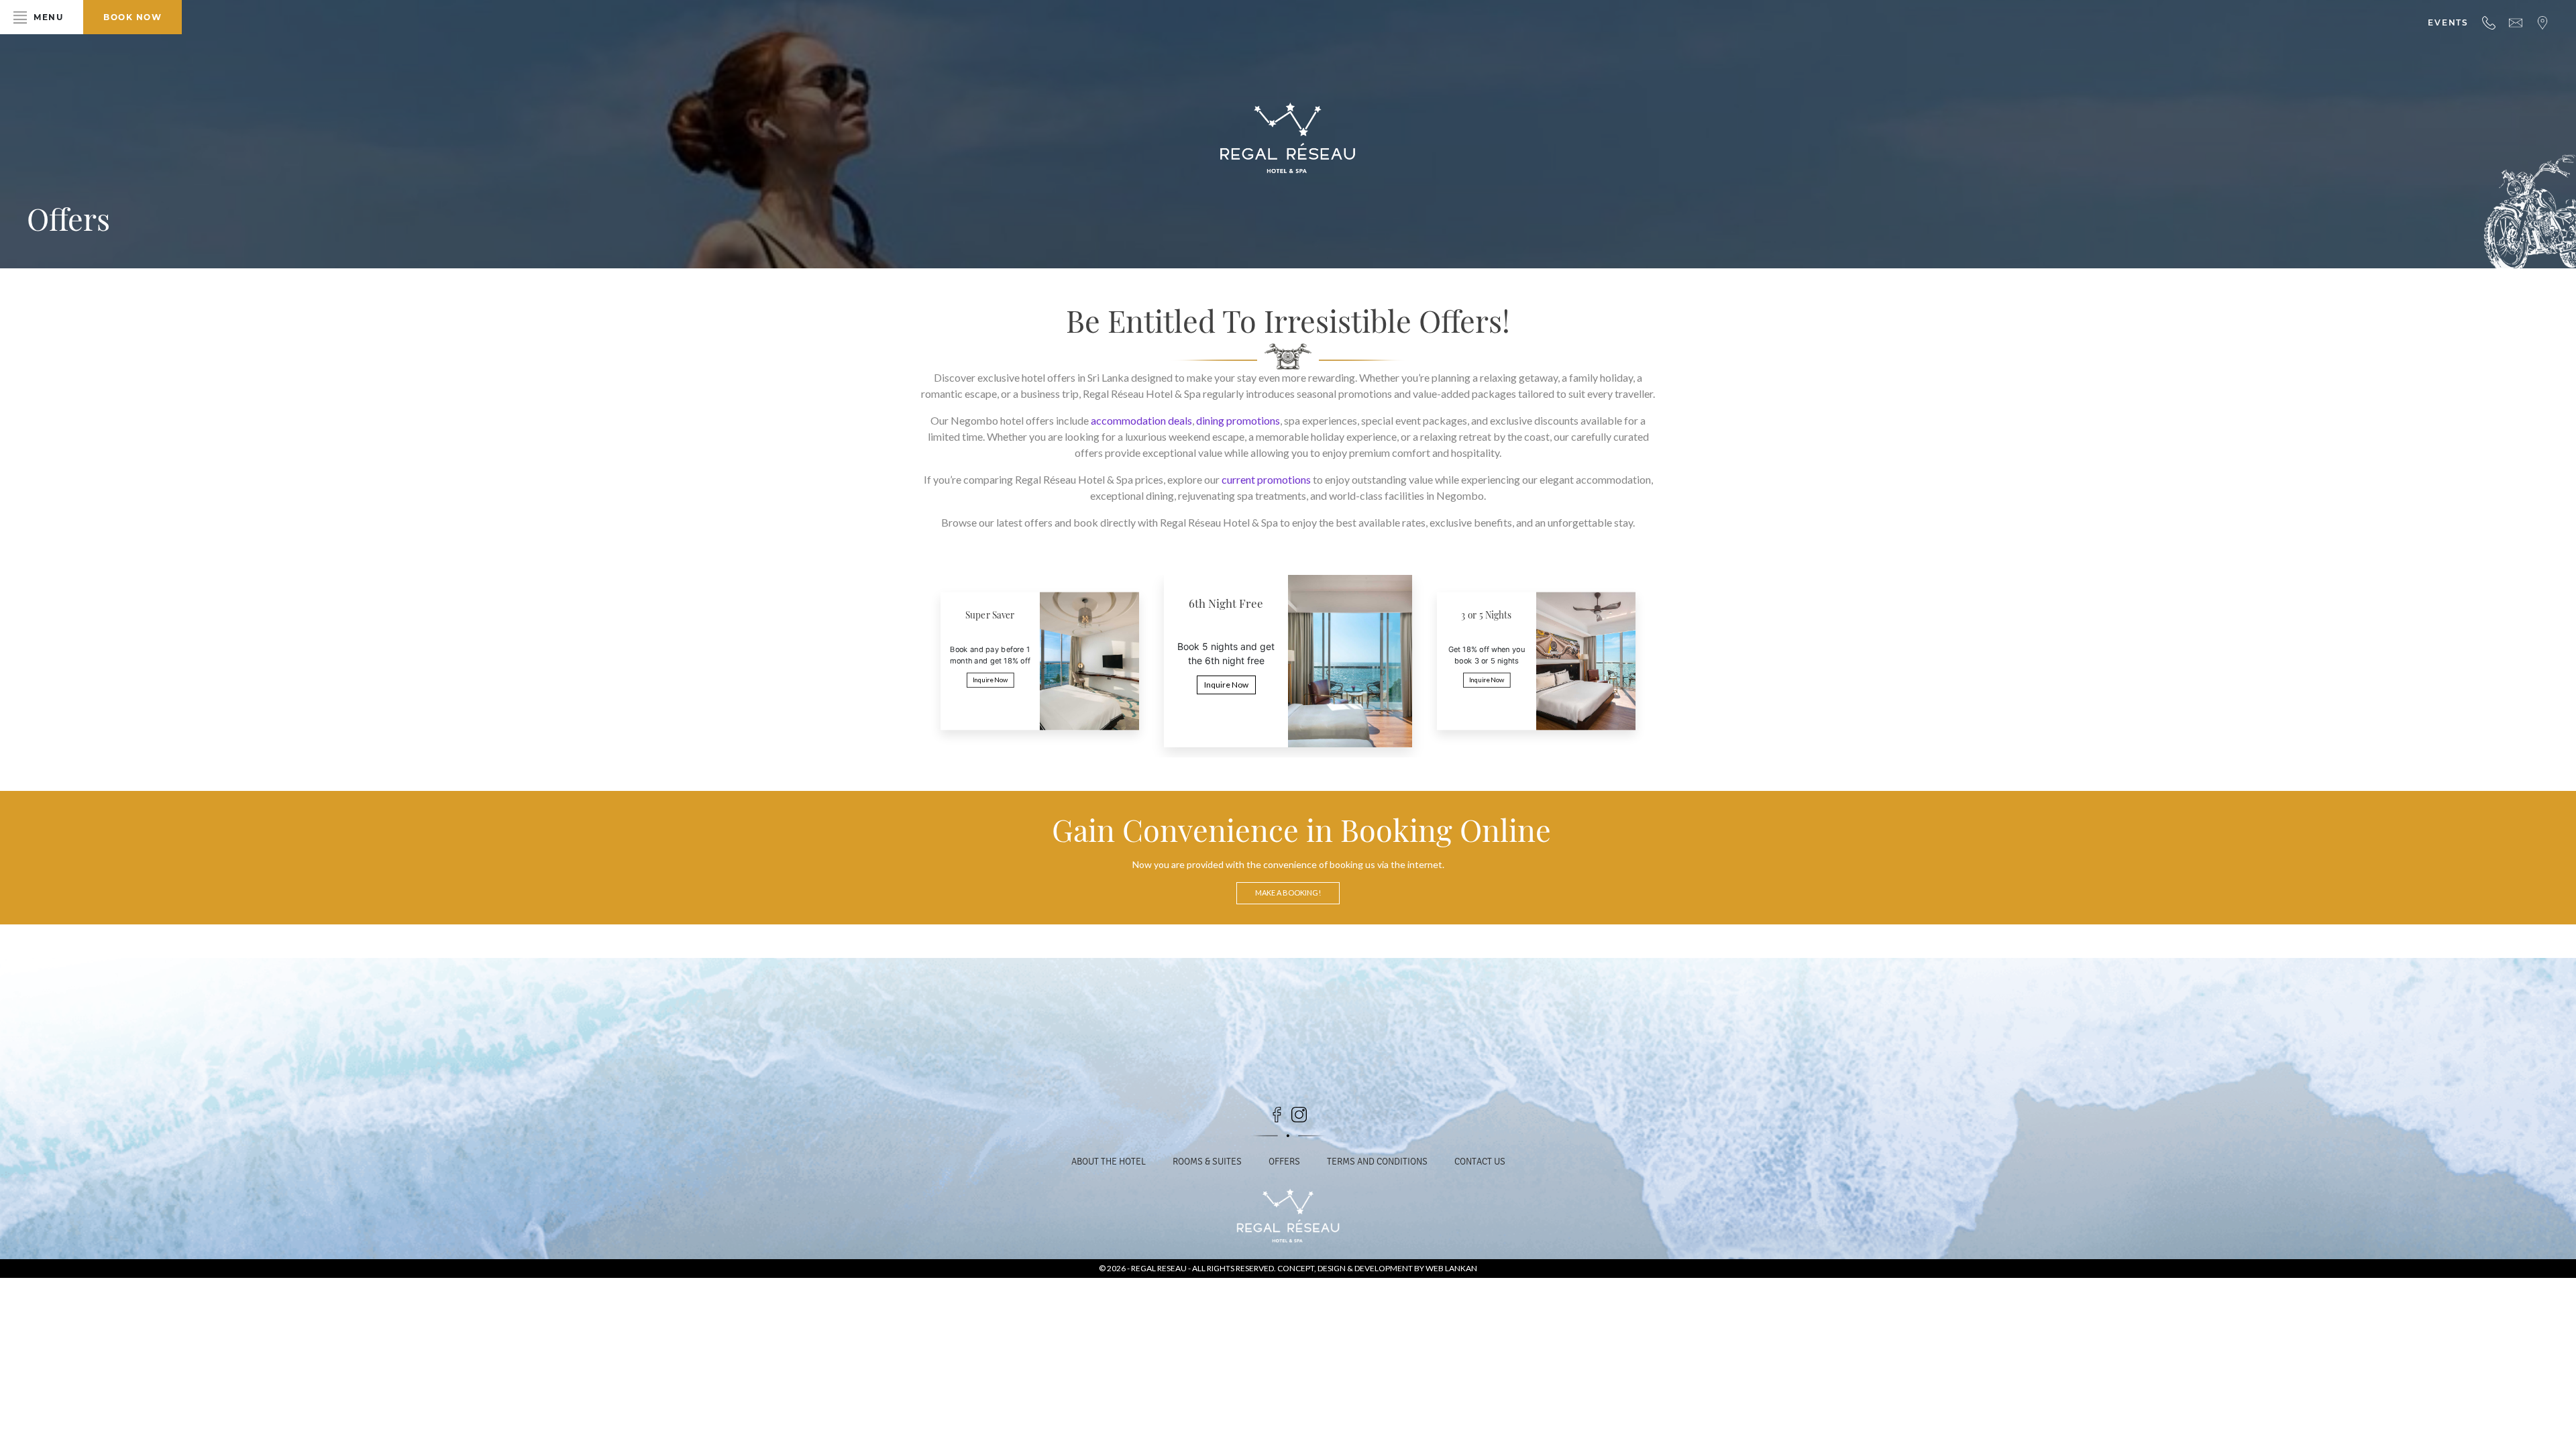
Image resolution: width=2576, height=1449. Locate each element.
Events (2448, 22)
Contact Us (1480, 1162)
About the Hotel (1109, 1162)
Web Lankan (1451, 1268)
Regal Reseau (1160, 1268)
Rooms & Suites (1207, 1162)
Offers (1284, 1162)
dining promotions (1238, 420)
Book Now (132, 17)
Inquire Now (990, 680)
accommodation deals (1141, 420)
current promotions (1266, 479)
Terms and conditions (1377, 1162)
